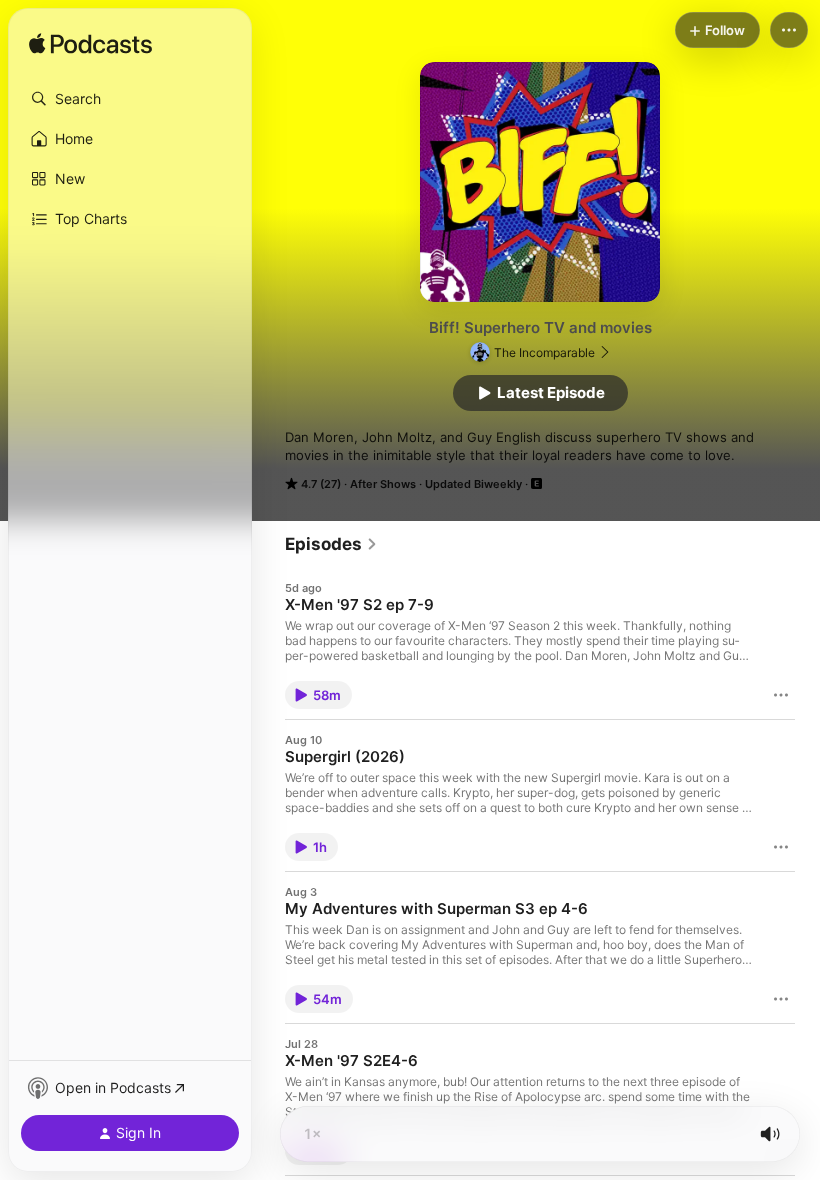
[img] (90, 45)
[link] (331, 544)
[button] (130, 99)
